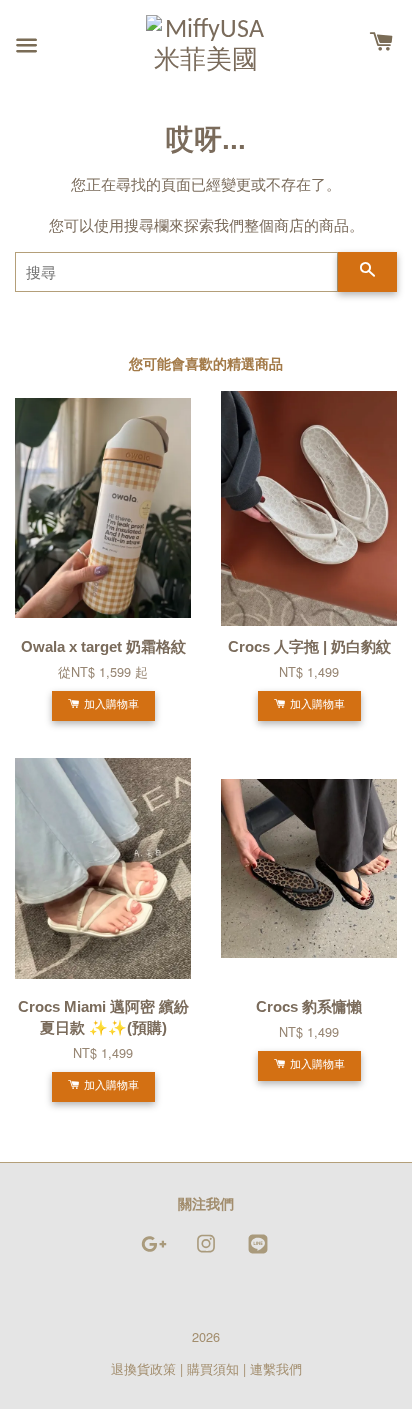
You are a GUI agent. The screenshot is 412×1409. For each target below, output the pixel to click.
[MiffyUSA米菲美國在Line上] (258, 1252)
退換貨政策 (143, 1368)
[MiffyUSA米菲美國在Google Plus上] (154, 1252)
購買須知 (213, 1368)
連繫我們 (276, 1368)
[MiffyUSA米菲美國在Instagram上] (206, 1252)
